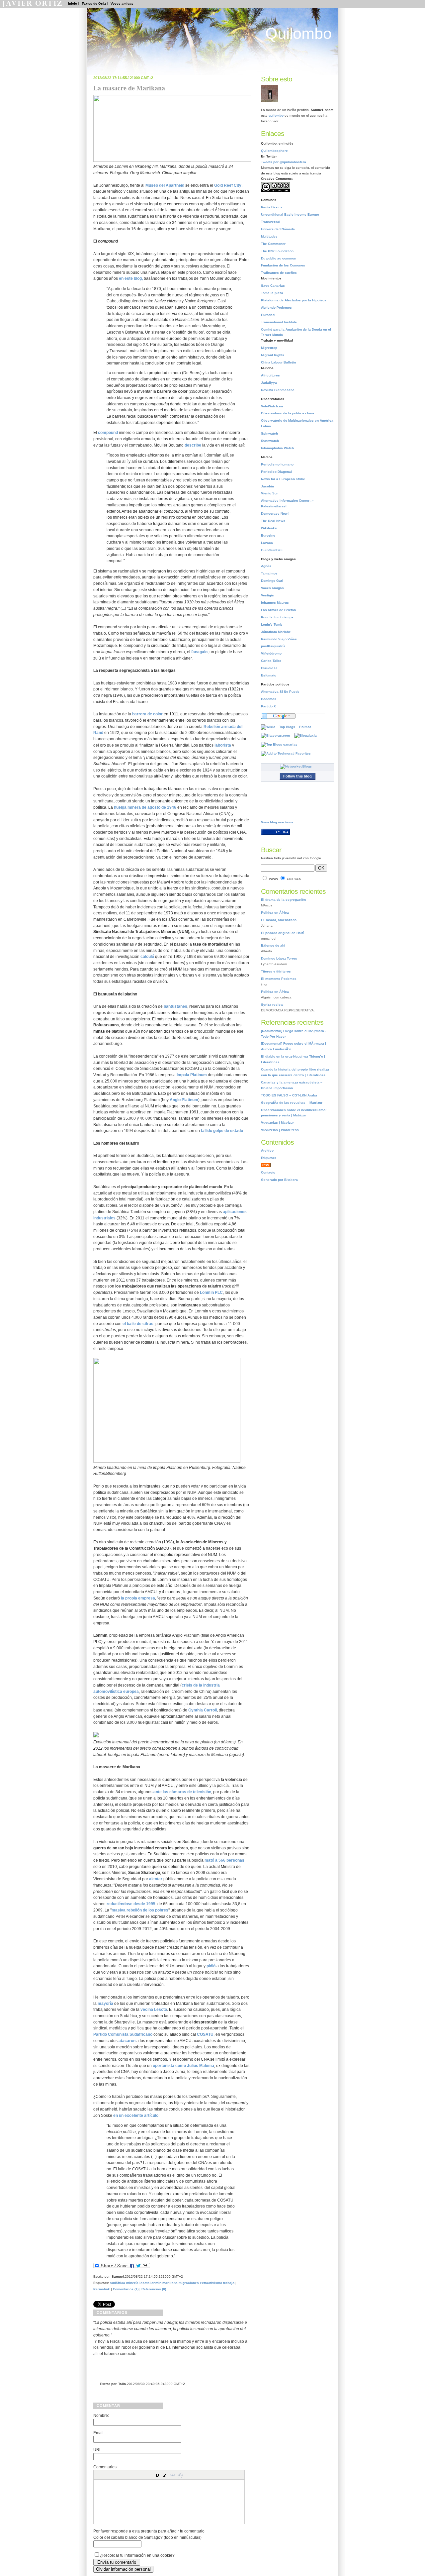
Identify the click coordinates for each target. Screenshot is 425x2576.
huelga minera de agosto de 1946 (145, 807)
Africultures (270, 375)
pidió (211, 1966)
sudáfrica (118, 2283)
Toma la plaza (272, 293)
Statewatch (270, 441)
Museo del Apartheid (165, 185)
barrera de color (147, 714)
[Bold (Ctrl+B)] (157, 2475)
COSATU (205, 2034)
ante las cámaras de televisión (182, 1792)
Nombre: (101, 2415)
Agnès (266, 566)
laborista (223, 745)
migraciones (189, 2283)
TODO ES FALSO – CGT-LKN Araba (289, 1095)
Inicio (73, 3)
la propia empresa (138, 1598)
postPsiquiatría (273, 646)
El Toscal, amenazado (279, 920)
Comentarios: (105, 2467)
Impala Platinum (192, 1075)
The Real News (273, 521)
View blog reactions (277, 822)
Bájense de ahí (273, 945)
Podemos (269, 699)
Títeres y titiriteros (276, 971)
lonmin (156, 2283)
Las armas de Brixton (278, 610)
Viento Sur (269, 493)
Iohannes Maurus (275, 603)
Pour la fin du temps (277, 617)
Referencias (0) (154, 2289)
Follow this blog (297, 776)
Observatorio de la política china (288, 413)
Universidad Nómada (278, 229)
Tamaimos (269, 573)
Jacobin (267, 486)
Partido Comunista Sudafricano (123, 2034)
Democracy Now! (275, 514)
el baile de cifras (138, 1324)
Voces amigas (122, 3)
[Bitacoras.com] (277, 735)
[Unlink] (180, 2475)
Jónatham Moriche (276, 632)
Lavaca (267, 543)
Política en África (275, 913)
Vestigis (267, 595)
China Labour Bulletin (278, 362)
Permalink (102, 2289)
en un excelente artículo (136, 2115)
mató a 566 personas (224, 1860)
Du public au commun (279, 258)
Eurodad (268, 315)
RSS (266, 1165)
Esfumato (269, 675)
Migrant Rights (273, 355)
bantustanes (175, 1006)
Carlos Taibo (271, 661)
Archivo (267, 1150)
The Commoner (273, 244)
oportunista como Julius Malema (183, 2065)
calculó (148, 956)
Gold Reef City (228, 185)
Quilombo (298, 34)
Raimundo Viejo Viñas (279, 639)
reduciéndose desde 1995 (131, 1904)
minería (132, 2283)
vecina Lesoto (154, 2009)
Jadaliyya (269, 383)
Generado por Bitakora (279, 1180)
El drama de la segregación (283, 900)
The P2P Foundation (277, 251)
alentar (156, 1879)
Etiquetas (269, 1158)
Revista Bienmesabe (278, 390)
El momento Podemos (279, 979)
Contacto (268, 1172)
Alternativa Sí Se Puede (280, 692)
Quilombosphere (274, 151)
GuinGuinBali (272, 550)
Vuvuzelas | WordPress (280, 1130)
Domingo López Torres (279, 958)
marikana (170, 2283)
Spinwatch (269, 433)
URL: (98, 2450)
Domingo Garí (272, 581)
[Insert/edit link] (173, 2475)
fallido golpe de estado (222, 1131)
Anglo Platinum (184, 1100)
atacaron (127, 2041)
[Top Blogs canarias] (281, 744)
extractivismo (211, 2283)
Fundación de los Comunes (283, 265)
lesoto (144, 2283)
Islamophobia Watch (277, 448)
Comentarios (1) (126, 2289)
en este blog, (131, 278)
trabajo (229, 2283)
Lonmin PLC (211, 1292)
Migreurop (269, 348)
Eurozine (268, 535)
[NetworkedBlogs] (297, 766)
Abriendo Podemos (276, 308)
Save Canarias (273, 286)
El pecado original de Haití (282, 933)
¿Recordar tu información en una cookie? (137, 2555)
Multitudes (269, 236)
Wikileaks (269, 528)
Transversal (271, 222)
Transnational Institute (279, 322)
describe (193, 445)
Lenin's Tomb (272, 624)
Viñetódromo (271, 653)
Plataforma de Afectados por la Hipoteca (294, 300)
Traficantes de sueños (279, 273)
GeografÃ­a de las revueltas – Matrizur (292, 1103)
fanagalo (199, 652)
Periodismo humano (277, 464)
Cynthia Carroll (203, 1710)
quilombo (276, 115)
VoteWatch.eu (272, 406)
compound (108, 432)
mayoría (106, 2003)
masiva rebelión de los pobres (140, 1910)
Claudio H (269, 668)
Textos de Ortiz (94, 3)
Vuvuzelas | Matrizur (277, 1123)
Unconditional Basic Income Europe (290, 214)
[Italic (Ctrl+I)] (165, 2475)
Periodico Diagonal (276, 472)
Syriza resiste (272, 1005)
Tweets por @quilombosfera (284, 162)
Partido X (268, 706)
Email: (99, 2433)
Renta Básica (272, 207)
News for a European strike (283, 479)
